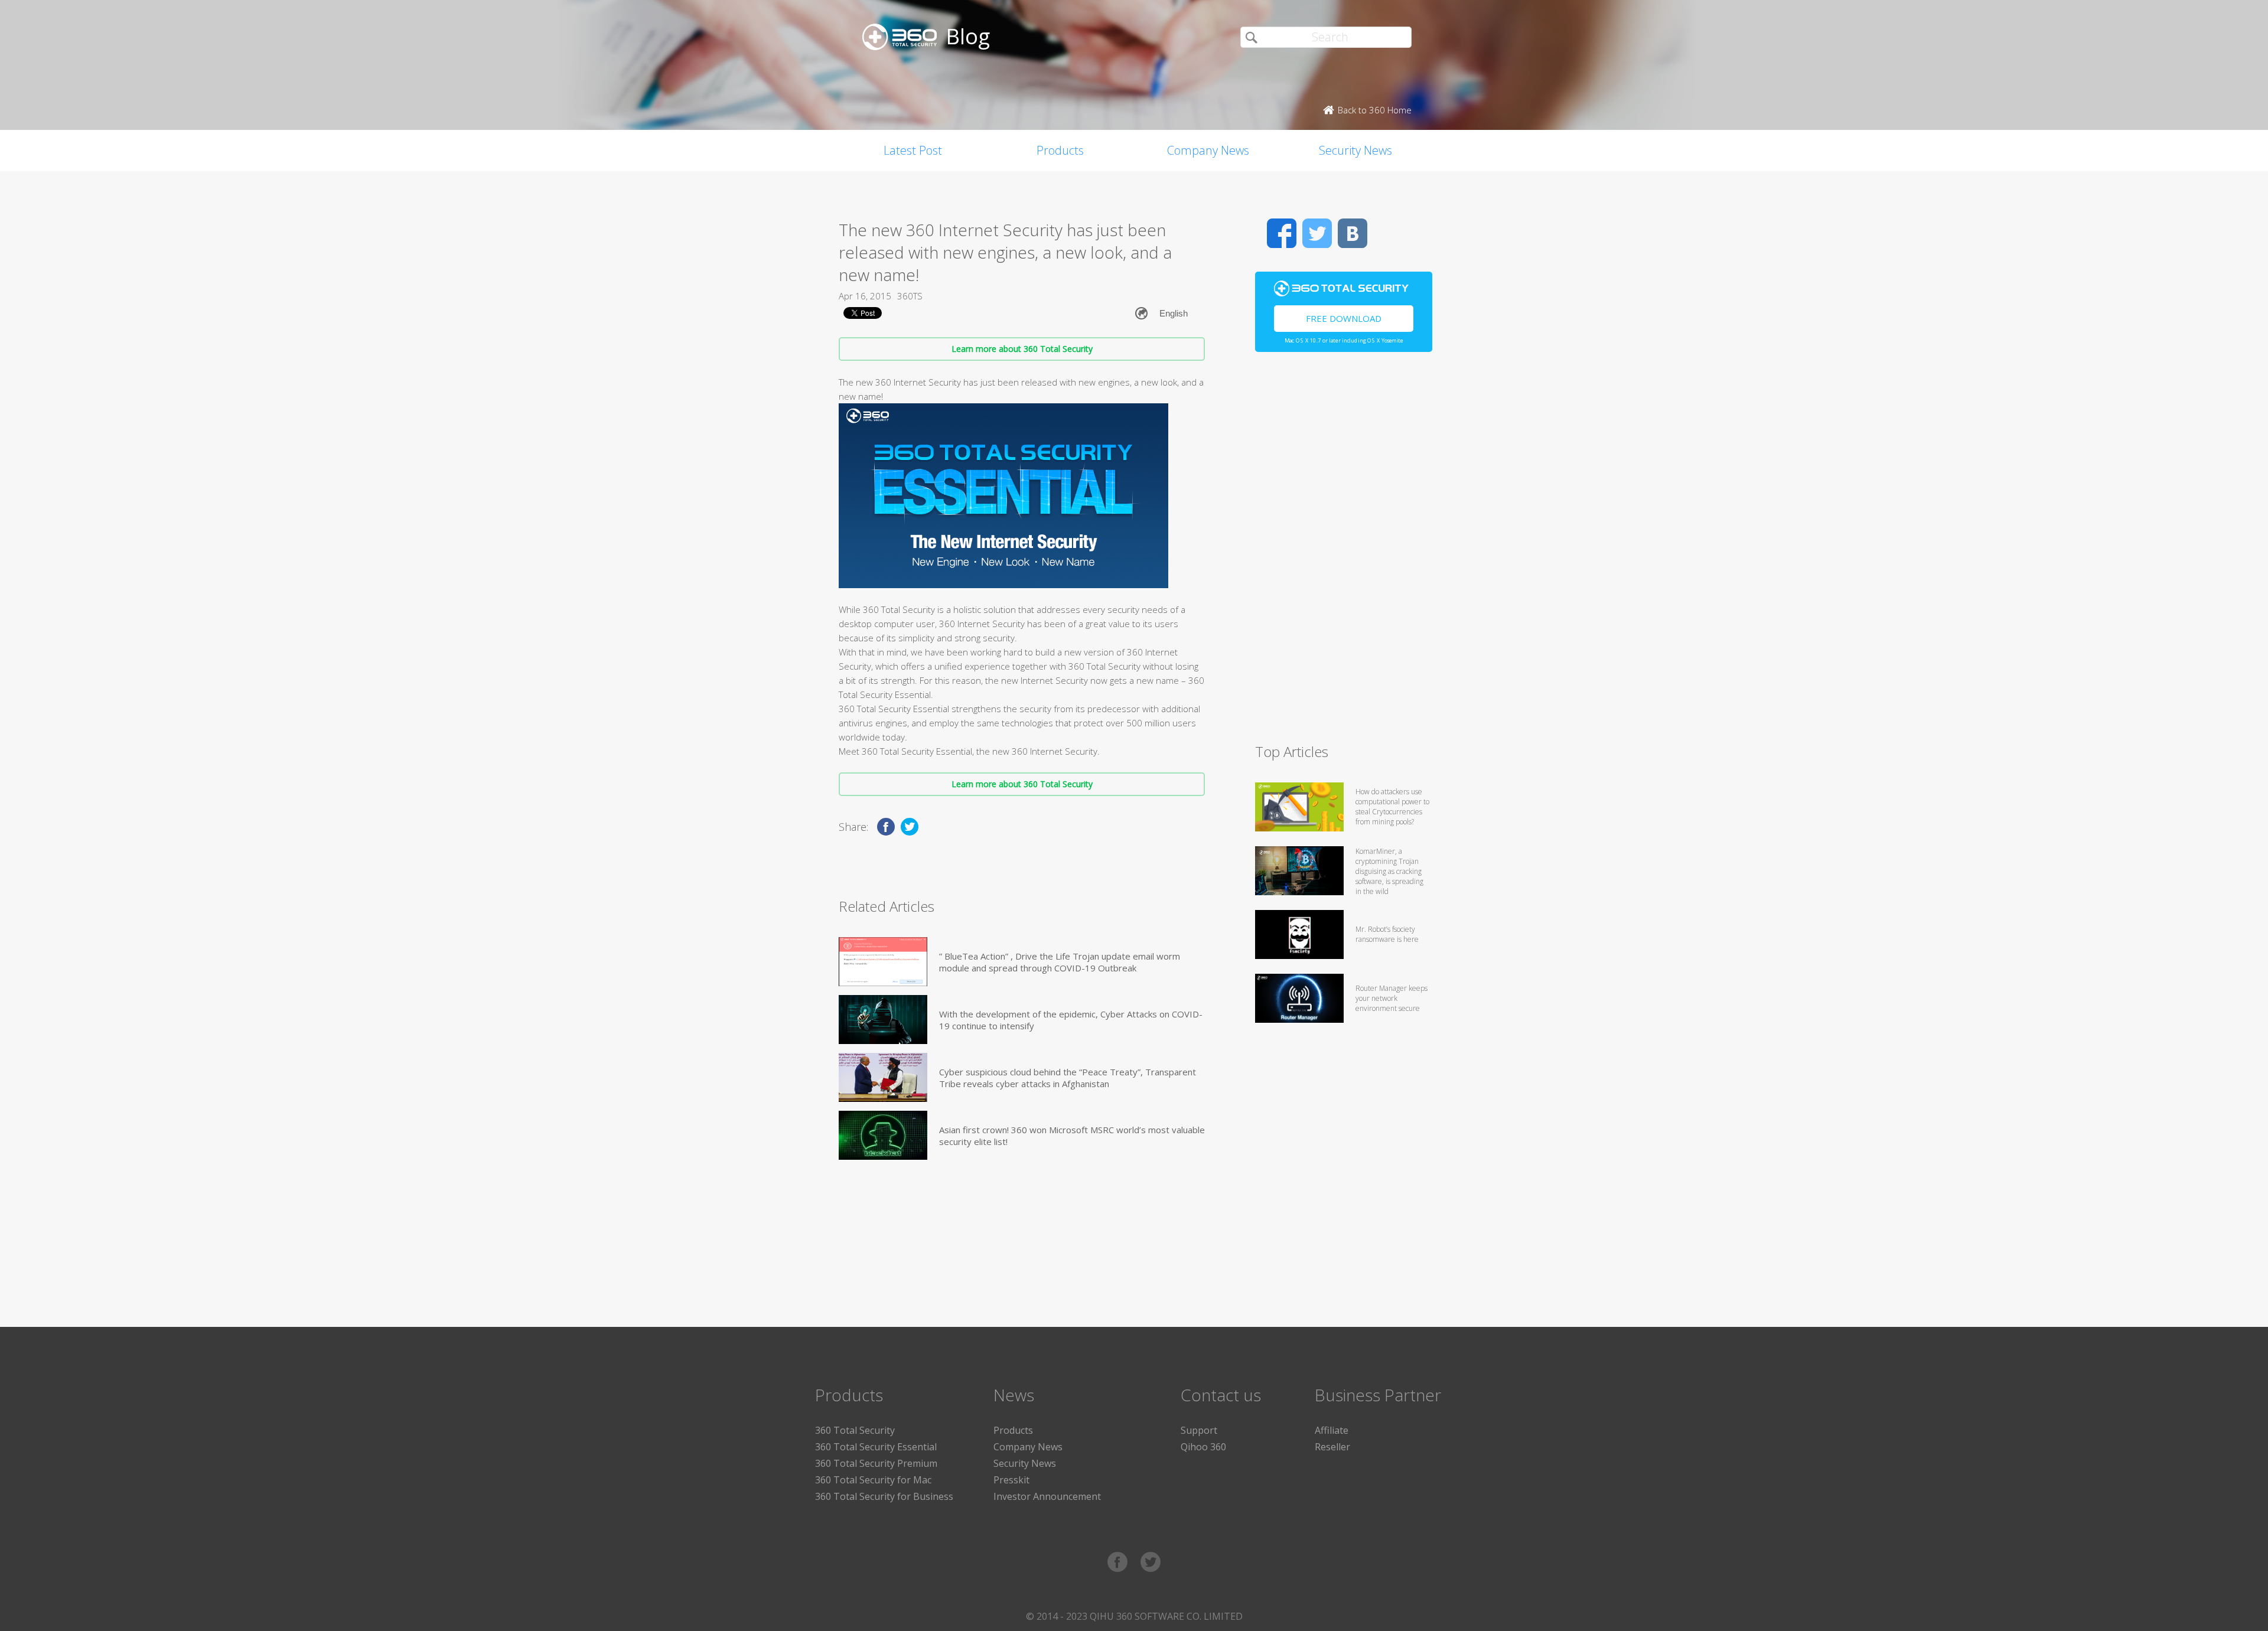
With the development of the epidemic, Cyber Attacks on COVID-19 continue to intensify (1071, 1020)
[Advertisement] (1344, 553)
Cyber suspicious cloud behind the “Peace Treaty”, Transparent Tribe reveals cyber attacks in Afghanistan (1068, 1078)
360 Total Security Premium (876, 1463)
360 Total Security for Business (884, 1496)
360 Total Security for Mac (873, 1480)
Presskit (1011, 1480)
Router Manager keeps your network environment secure (1392, 998)
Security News (1355, 150)
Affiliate (1332, 1430)
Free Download (1344, 318)
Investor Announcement (1047, 1496)
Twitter (1317, 233)
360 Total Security (855, 1430)
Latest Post (913, 150)
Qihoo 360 (1203, 1447)
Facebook (1282, 233)
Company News (1208, 150)
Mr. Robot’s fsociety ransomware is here (1387, 934)
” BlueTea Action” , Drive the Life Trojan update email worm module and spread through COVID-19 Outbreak (1060, 962)
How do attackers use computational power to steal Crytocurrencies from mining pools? (1392, 807)
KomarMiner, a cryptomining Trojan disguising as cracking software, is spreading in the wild (1389, 871)
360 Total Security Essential (876, 1447)
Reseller (1332, 1447)
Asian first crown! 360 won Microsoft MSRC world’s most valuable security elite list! (1072, 1136)
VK (1353, 233)
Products (1060, 150)
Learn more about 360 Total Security (1022, 349)
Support (1199, 1430)
